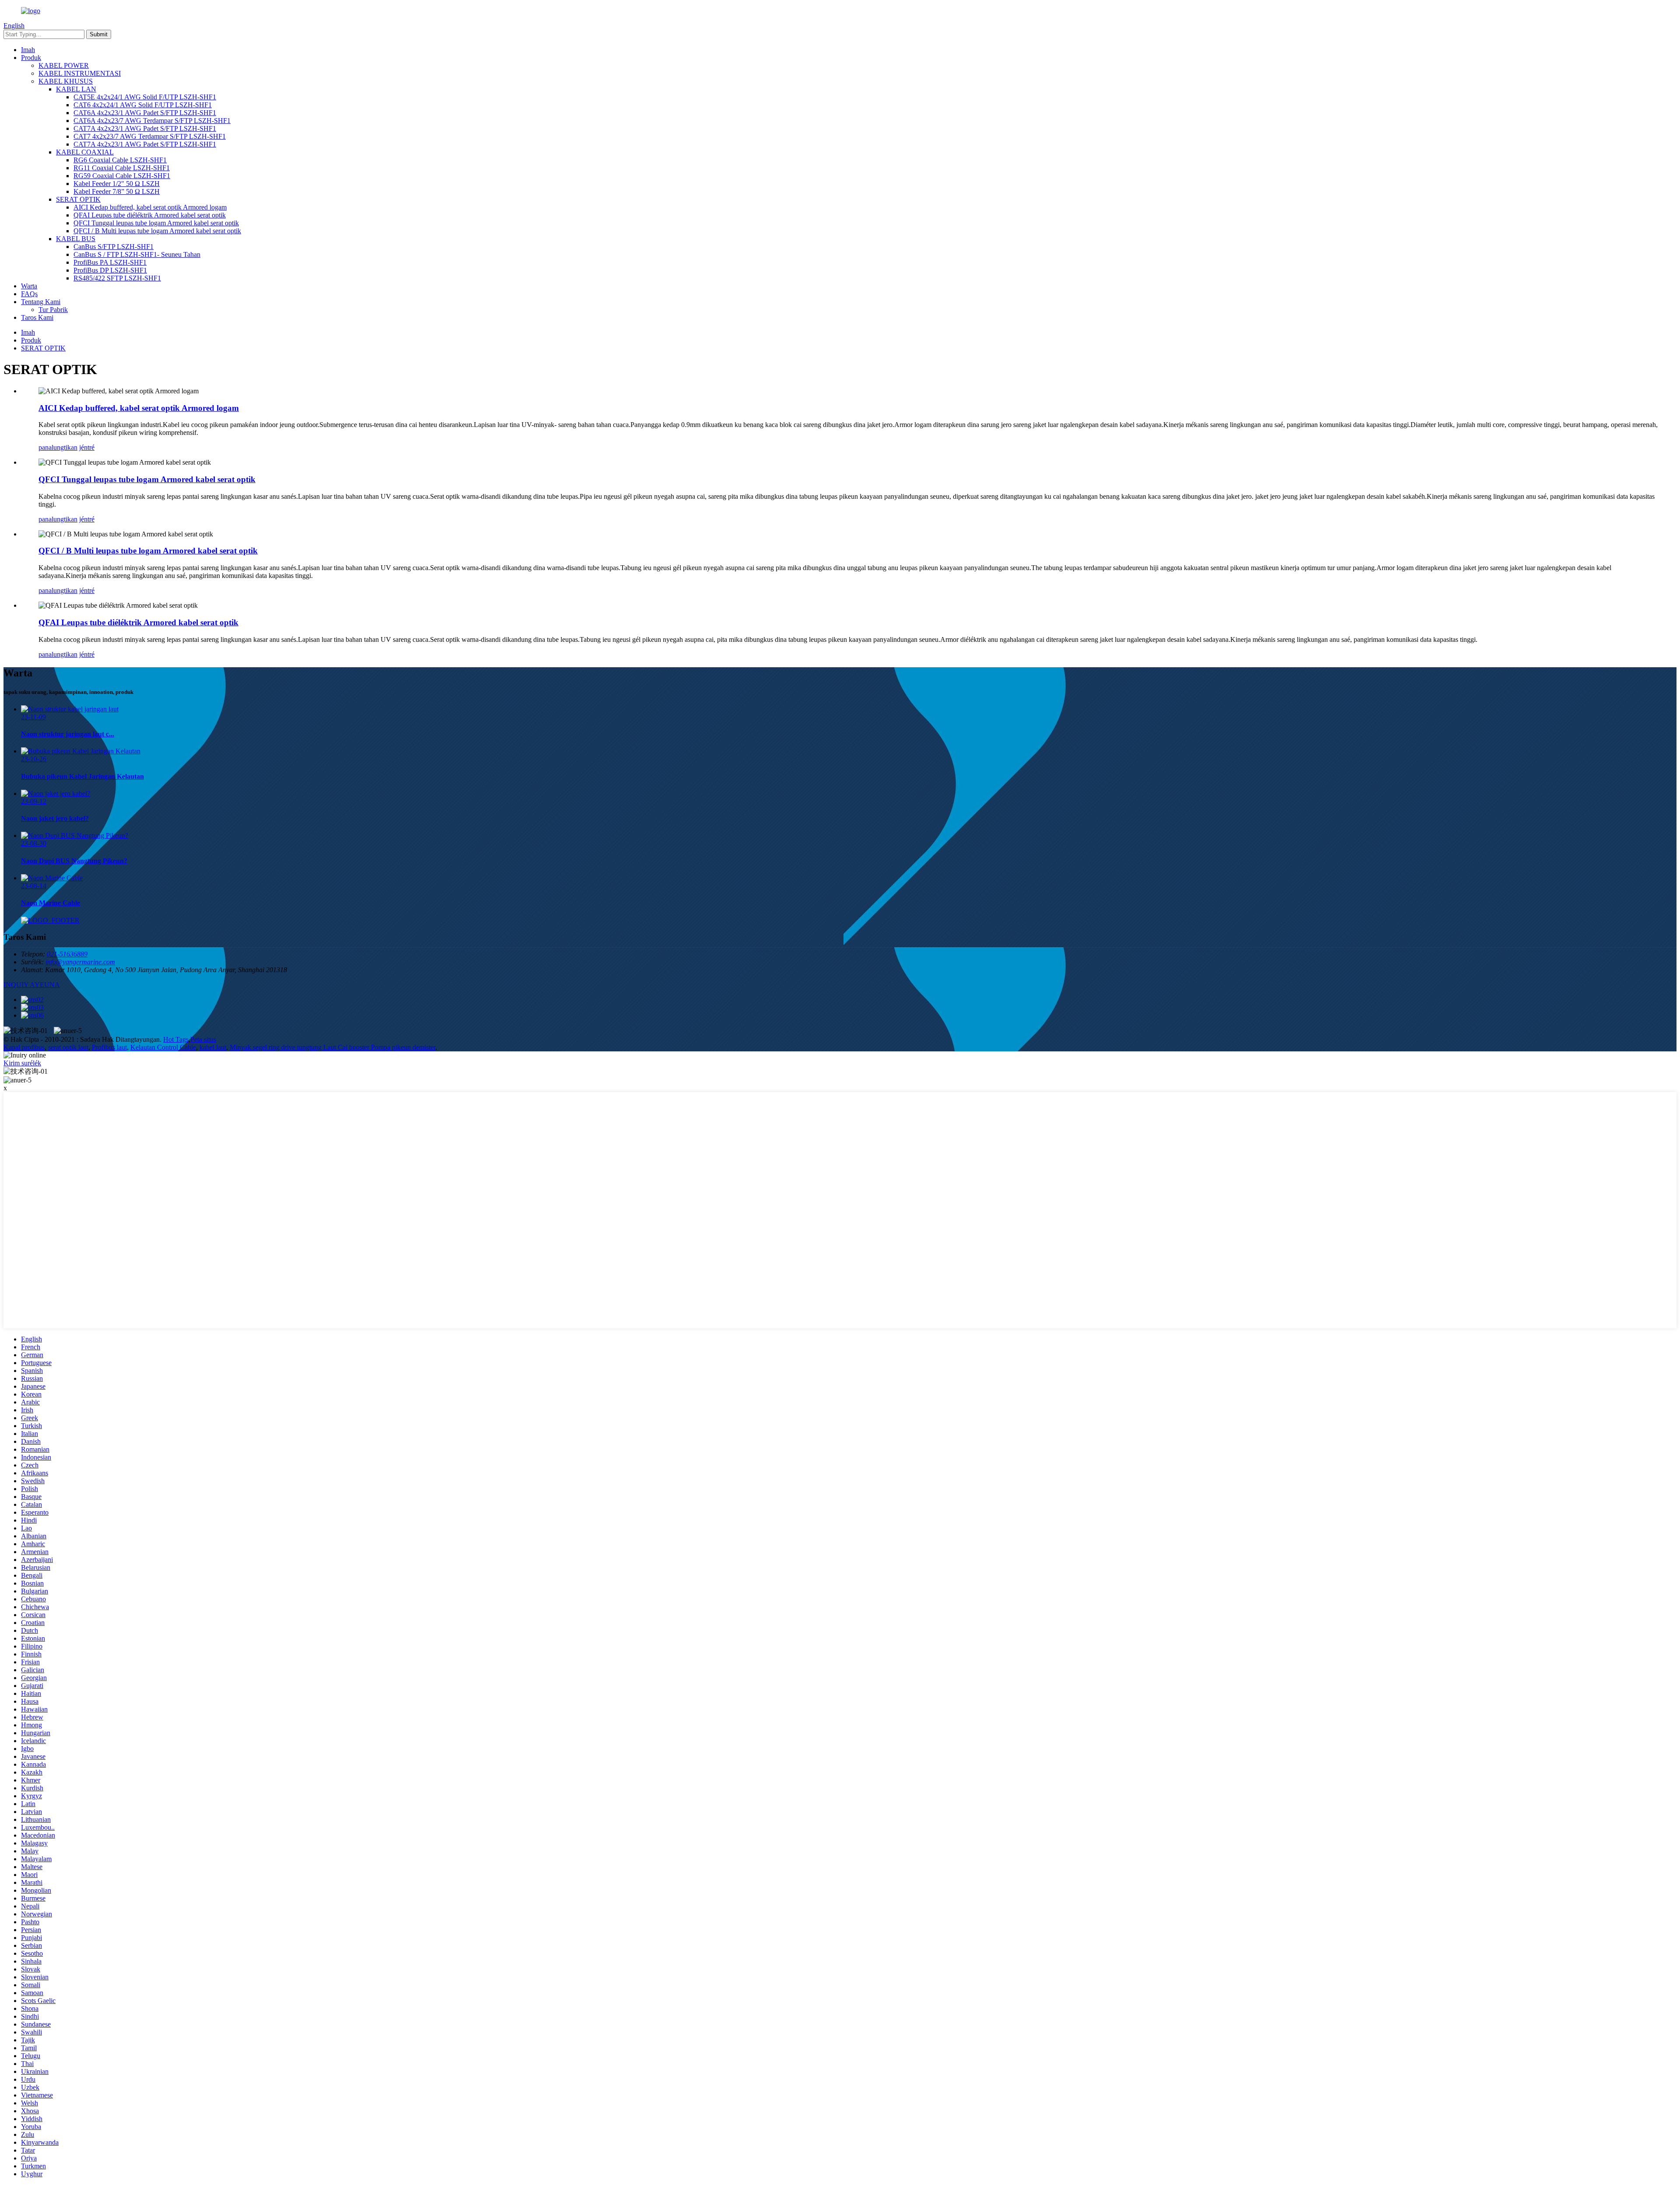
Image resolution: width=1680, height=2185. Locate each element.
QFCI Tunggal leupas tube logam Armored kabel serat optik (156, 223)
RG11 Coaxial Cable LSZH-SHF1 (122, 168)
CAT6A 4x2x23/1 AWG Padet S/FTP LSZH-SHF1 (145, 113)
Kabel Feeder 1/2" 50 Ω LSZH (117, 184)
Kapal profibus (24, 1047)
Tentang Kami (41, 302)
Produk (31, 58)
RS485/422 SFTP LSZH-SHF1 (117, 278)
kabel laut (213, 1047)
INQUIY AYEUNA (32, 985)
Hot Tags (176, 1039)
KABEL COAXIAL (85, 152)
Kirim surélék (22, 1063)
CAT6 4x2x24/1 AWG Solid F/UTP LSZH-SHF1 (143, 105)
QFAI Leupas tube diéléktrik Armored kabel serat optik (150, 215)
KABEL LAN (76, 89)
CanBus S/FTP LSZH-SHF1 (114, 247)
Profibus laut (109, 1047)
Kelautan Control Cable (163, 1047)
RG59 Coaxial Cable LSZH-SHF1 (122, 176)
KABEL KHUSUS (66, 81)
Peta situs (203, 1039)
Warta (29, 286)
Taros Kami (37, 317)
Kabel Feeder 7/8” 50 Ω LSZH (117, 191)
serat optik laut (68, 1047)
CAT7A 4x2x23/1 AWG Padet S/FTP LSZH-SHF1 (145, 128)
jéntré (87, 447)
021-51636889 (67, 954)
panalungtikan (58, 447)
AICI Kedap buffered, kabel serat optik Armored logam (150, 207)
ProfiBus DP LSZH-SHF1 (110, 270)
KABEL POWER (64, 65)
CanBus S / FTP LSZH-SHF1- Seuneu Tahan (137, 254)
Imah (28, 50)
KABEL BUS (76, 239)
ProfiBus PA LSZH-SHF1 (110, 262)
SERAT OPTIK (78, 199)
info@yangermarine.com (80, 962)
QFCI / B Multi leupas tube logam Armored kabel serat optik (157, 231)
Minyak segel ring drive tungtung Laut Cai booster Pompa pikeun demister (332, 1047)
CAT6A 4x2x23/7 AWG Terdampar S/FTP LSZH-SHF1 (152, 121)
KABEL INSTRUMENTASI (80, 73)
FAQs (29, 294)
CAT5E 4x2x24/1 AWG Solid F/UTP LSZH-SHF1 (145, 97)
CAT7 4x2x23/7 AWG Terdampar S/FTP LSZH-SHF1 (150, 136)
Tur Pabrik (53, 310)
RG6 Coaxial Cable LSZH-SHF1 (120, 160)
